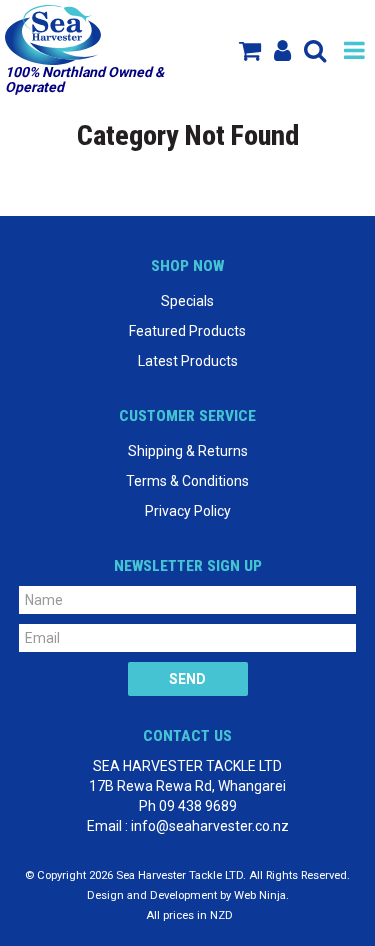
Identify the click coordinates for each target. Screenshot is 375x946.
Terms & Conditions (187, 481)
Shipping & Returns (188, 451)
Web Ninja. (261, 895)
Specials (187, 301)
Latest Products (188, 361)
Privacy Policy (188, 511)
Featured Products (187, 331)
